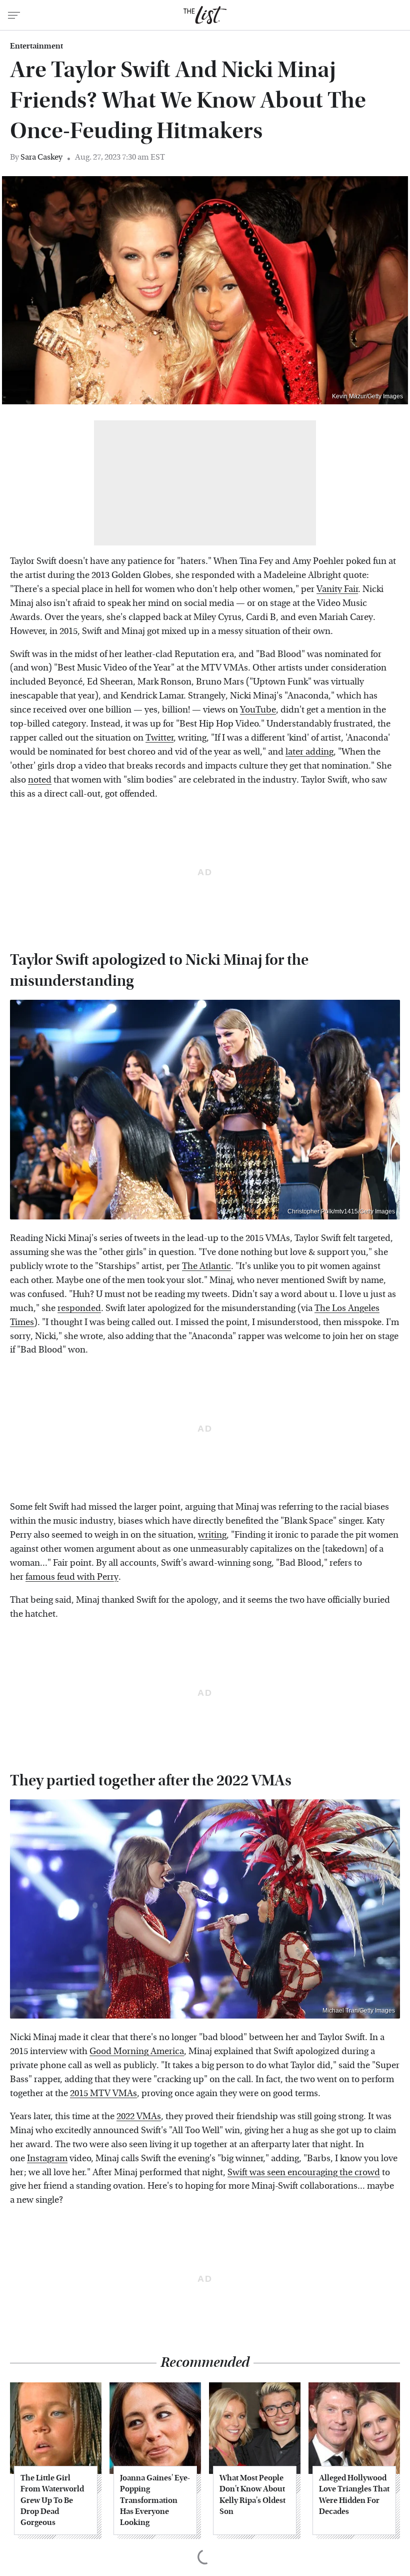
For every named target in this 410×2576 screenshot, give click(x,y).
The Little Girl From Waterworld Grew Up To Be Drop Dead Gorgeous (52, 2500)
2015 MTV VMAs (103, 2093)
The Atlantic (206, 1266)
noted (40, 780)
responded (79, 1308)
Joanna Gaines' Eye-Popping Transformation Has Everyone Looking (155, 2500)
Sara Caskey (41, 157)
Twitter (159, 738)
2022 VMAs (139, 2116)
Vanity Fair (337, 589)
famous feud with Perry (72, 1577)
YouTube (258, 710)
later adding (309, 752)
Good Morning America (137, 2051)
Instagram (47, 2158)
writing (212, 1535)
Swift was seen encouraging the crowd (304, 2172)
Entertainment (36, 46)
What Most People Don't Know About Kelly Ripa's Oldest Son (252, 2494)
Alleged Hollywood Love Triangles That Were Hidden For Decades (354, 2494)
